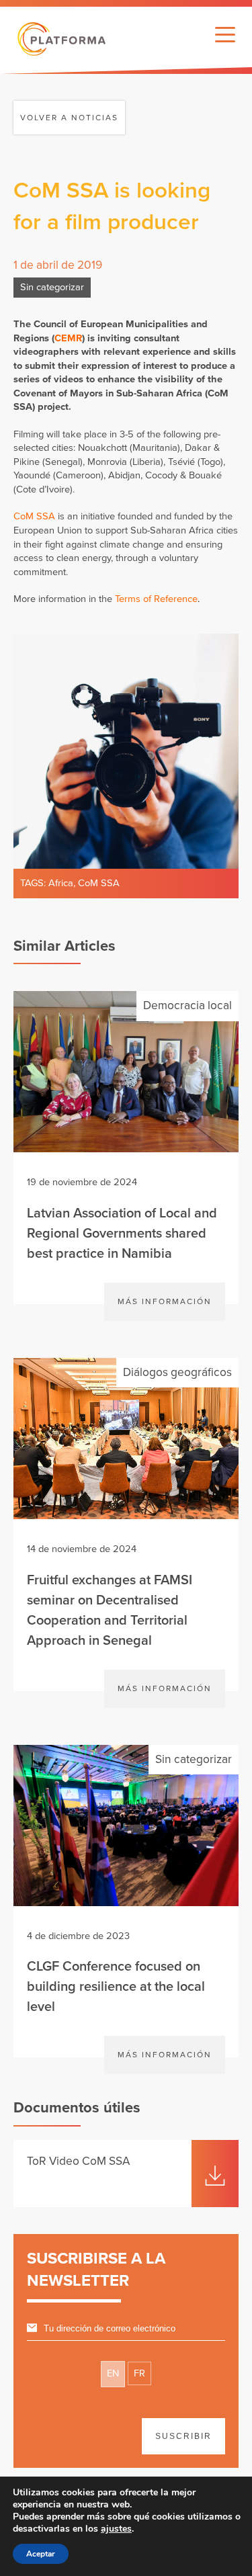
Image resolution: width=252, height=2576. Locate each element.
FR (139, 2373)
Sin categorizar (52, 287)
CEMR (68, 338)
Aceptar (41, 2554)
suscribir (183, 2436)
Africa (61, 883)
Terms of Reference (156, 599)
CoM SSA (34, 516)
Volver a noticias (69, 118)
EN (113, 2373)
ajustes (116, 2529)
